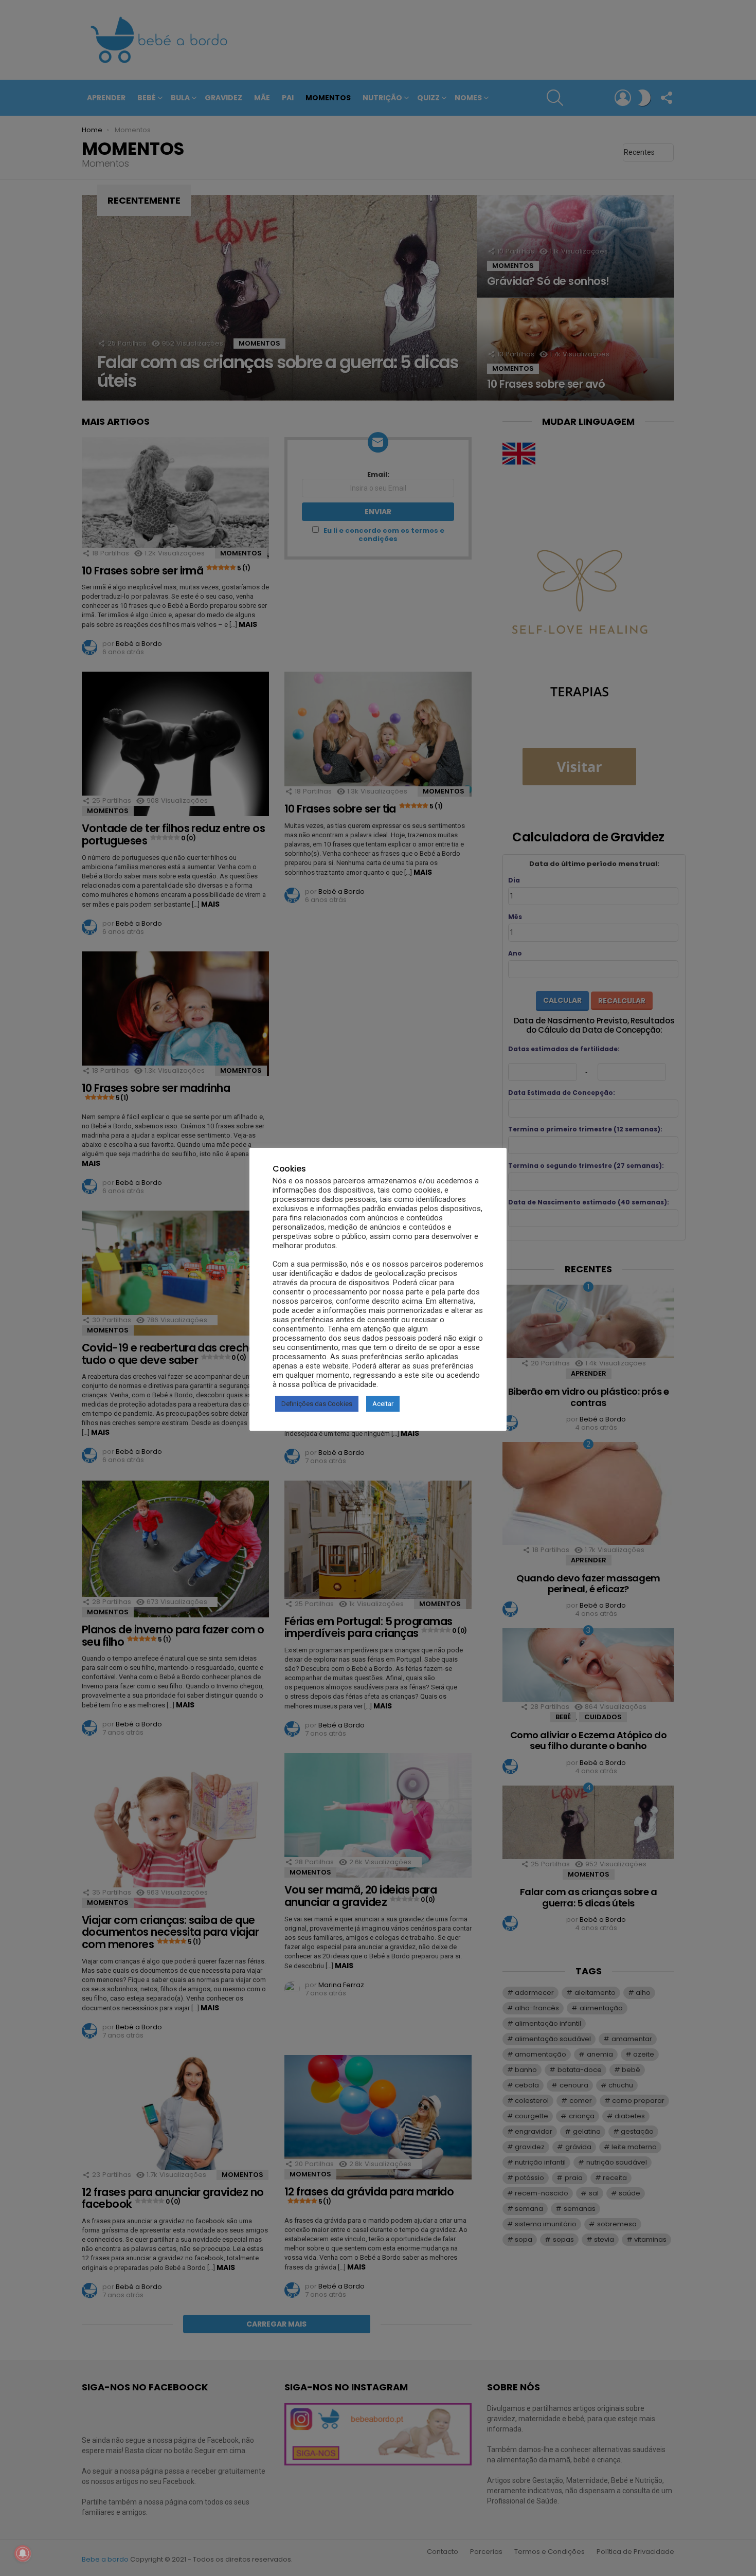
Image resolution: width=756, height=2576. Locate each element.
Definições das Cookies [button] (317, 1404)
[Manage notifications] (23, 2553)
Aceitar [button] (383, 1404)
